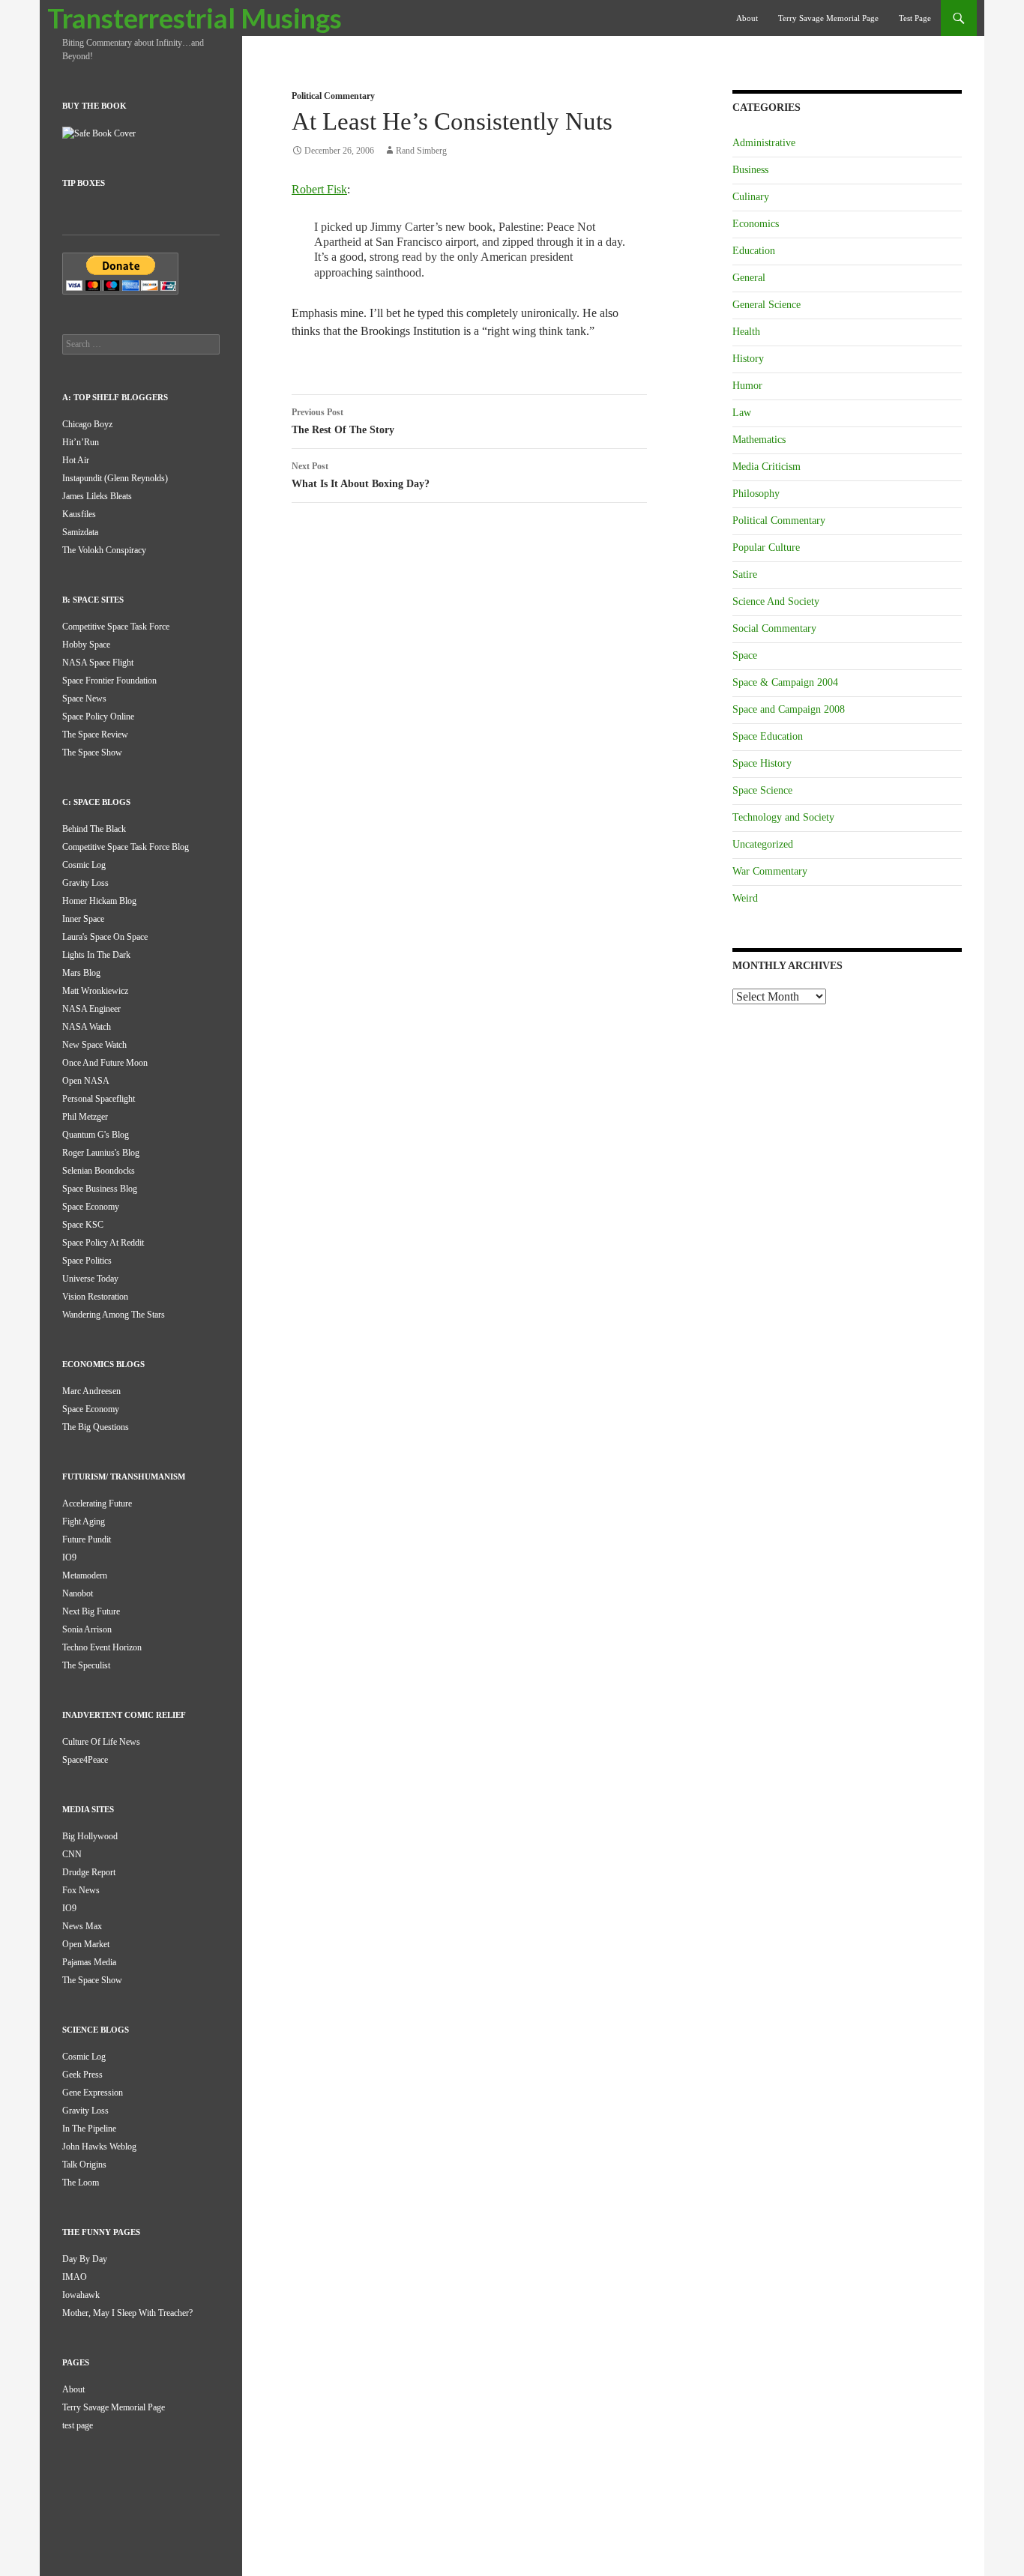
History (748, 359)
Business (750, 170)
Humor (747, 386)
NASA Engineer (91, 1009)
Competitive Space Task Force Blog (126, 847)
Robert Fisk (319, 189)
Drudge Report (89, 1872)
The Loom (81, 2183)
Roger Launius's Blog (101, 1153)
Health (746, 332)
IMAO (75, 2277)
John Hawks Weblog (99, 2147)
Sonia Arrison (87, 1629)
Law (742, 413)
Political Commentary (333, 96)
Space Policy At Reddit (103, 1243)
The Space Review (95, 735)
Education (754, 251)
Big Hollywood (90, 1836)
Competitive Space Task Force (116, 627)
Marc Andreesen (91, 1391)
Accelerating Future (97, 1503)
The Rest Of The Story (343, 421)
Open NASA (86, 1081)
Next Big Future (91, 1611)
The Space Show (92, 752)
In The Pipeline (89, 2129)
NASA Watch (87, 1027)
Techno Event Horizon (102, 1647)
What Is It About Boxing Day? (361, 475)
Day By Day (85, 2259)
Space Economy (91, 1207)
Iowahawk (81, 2295)
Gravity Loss (85, 883)
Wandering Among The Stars (114, 1315)
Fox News (81, 1890)
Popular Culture (766, 548)
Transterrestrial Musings (195, 18)
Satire (745, 574)
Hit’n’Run (81, 442)
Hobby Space (86, 645)
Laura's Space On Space (105, 937)
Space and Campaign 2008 (789, 709)
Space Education (768, 736)
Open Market (86, 1944)
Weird (745, 898)
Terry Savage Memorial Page (828, 18)
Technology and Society (783, 817)
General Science (767, 305)
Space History (762, 763)
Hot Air (76, 460)
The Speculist (86, 1665)
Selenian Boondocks (99, 1171)
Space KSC (83, 1225)
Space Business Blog (100, 1189)
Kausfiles (79, 514)
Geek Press (82, 2075)
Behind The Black (94, 829)
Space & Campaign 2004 (785, 682)
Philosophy (756, 494)
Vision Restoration (95, 1297)
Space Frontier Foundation (109, 681)
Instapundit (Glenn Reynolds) (115, 478)
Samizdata (80, 532)
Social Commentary (774, 628)
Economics (756, 224)
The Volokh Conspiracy (104, 550)
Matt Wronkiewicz (95, 991)
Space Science (762, 790)
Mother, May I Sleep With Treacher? (127, 2313)
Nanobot (78, 1593)
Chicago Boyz (87, 424)
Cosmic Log (84, 865)
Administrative (764, 143)
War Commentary (770, 871)
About (747, 18)
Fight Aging (84, 1521)
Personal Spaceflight (99, 1099)
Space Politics (87, 1261)
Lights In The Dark (96, 955)
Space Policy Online (98, 717)
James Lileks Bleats (97, 496)
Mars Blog (81, 973)
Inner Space (83, 919)
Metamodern (85, 1575)
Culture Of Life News (101, 1742)
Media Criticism (767, 467)
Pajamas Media (89, 1962)
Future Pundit (87, 1539)
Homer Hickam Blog (99, 901)
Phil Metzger (85, 1117)
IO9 (69, 1557)
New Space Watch (94, 1045)
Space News (84, 699)
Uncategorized (763, 844)
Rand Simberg (421, 151)
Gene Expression (93, 2093)
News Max (82, 1926)
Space (745, 655)
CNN (72, 1854)
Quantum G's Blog (96, 1135)
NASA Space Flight (98, 663)
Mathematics (759, 440)
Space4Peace (85, 1760)
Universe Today (90, 1279)
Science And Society (776, 601)
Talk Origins (84, 2165)
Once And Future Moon (105, 1063)
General (749, 278)
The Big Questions (96, 1427)
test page (915, 18)
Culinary (751, 197)
